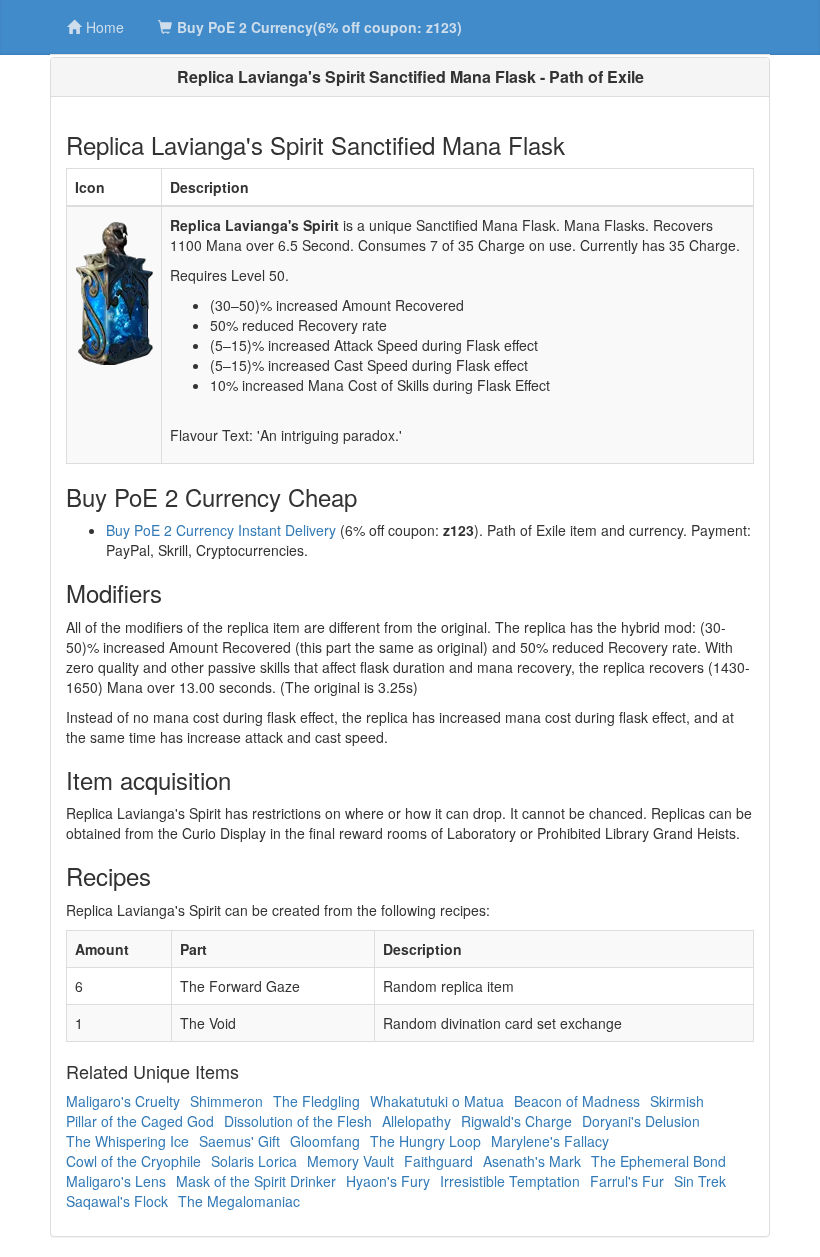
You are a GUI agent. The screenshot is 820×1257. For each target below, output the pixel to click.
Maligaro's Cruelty (123, 1101)
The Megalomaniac (239, 1201)
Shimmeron (226, 1101)
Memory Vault (350, 1161)
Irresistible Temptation (510, 1181)
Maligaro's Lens (116, 1181)
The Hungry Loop (425, 1141)
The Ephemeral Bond (658, 1161)
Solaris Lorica (254, 1161)
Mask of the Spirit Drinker (256, 1181)
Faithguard (438, 1161)
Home (105, 27)
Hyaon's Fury (388, 1181)
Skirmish (677, 1101)
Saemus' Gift (239, 1141)
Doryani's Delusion (641, 1121)
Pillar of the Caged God (140, 1121)
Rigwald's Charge (516, 1121)
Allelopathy (416, 1121)
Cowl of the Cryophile (133, 1161)
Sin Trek (700, 1181)
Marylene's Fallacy (550, 1141)
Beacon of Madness (577, 1101)
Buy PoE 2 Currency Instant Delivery (221, 530)
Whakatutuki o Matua (437, 1101)
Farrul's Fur (627, 1181)
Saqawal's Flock (117, 1201)
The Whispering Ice (127, 1141)
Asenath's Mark (532, 1161)
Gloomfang (325, 1141)
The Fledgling (316, 1101)
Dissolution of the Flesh (298, 1121)
